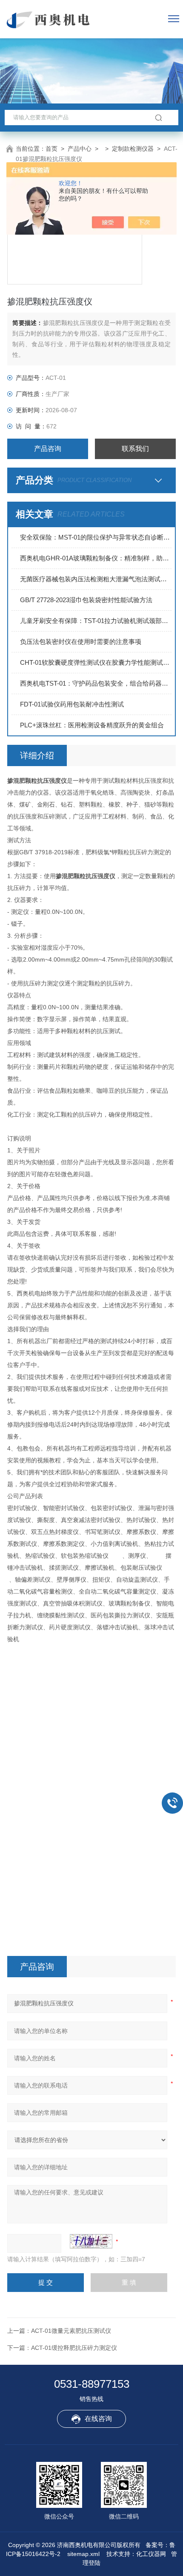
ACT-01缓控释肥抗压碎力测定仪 (74, 2348)
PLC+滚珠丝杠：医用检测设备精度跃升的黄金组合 (92, 725)
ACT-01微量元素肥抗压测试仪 (71, 2331)
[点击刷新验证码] (91, 2241)
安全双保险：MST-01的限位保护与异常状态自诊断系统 (96, 537)
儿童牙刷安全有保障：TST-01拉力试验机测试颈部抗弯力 (96, 621)
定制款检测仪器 (133, 149)
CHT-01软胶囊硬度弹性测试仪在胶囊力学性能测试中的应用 (96, 662)
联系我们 (135, 449)
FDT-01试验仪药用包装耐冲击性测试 (72, 704)
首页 (51, 149)
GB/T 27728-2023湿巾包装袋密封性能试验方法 (86, 600)
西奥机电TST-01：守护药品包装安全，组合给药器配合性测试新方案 (96, 683)
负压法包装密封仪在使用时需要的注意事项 (81, 642)
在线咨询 (98, 2419)
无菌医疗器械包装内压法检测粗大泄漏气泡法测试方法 (96, 579)
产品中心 (80, 149)
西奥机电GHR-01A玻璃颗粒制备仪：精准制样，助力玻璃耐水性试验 (96, 558)
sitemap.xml (83, 2554)
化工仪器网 (151, 2554)
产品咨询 (48, 449)
